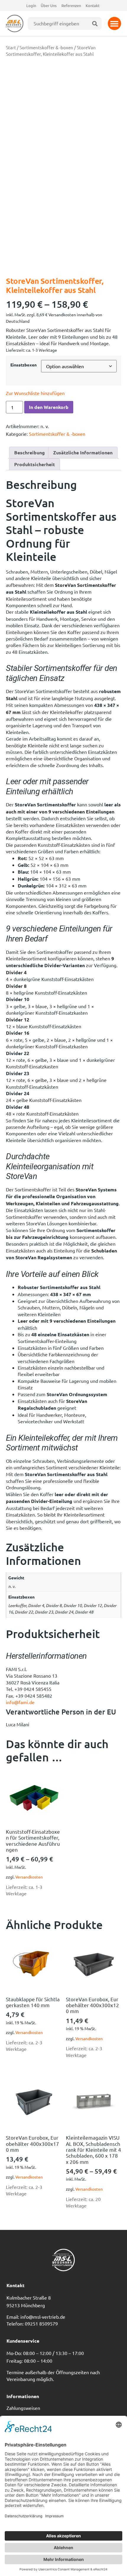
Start (11, 47)
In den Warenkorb (49, 407)
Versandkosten (29, 1877)
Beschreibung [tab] (30, 452)
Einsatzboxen (23, 365)
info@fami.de (20, 1702)
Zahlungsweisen (23, 2408)
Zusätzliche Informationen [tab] (83, 452)
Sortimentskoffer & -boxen (46, 47)
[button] (114, 23)
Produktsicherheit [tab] (35, 464)
